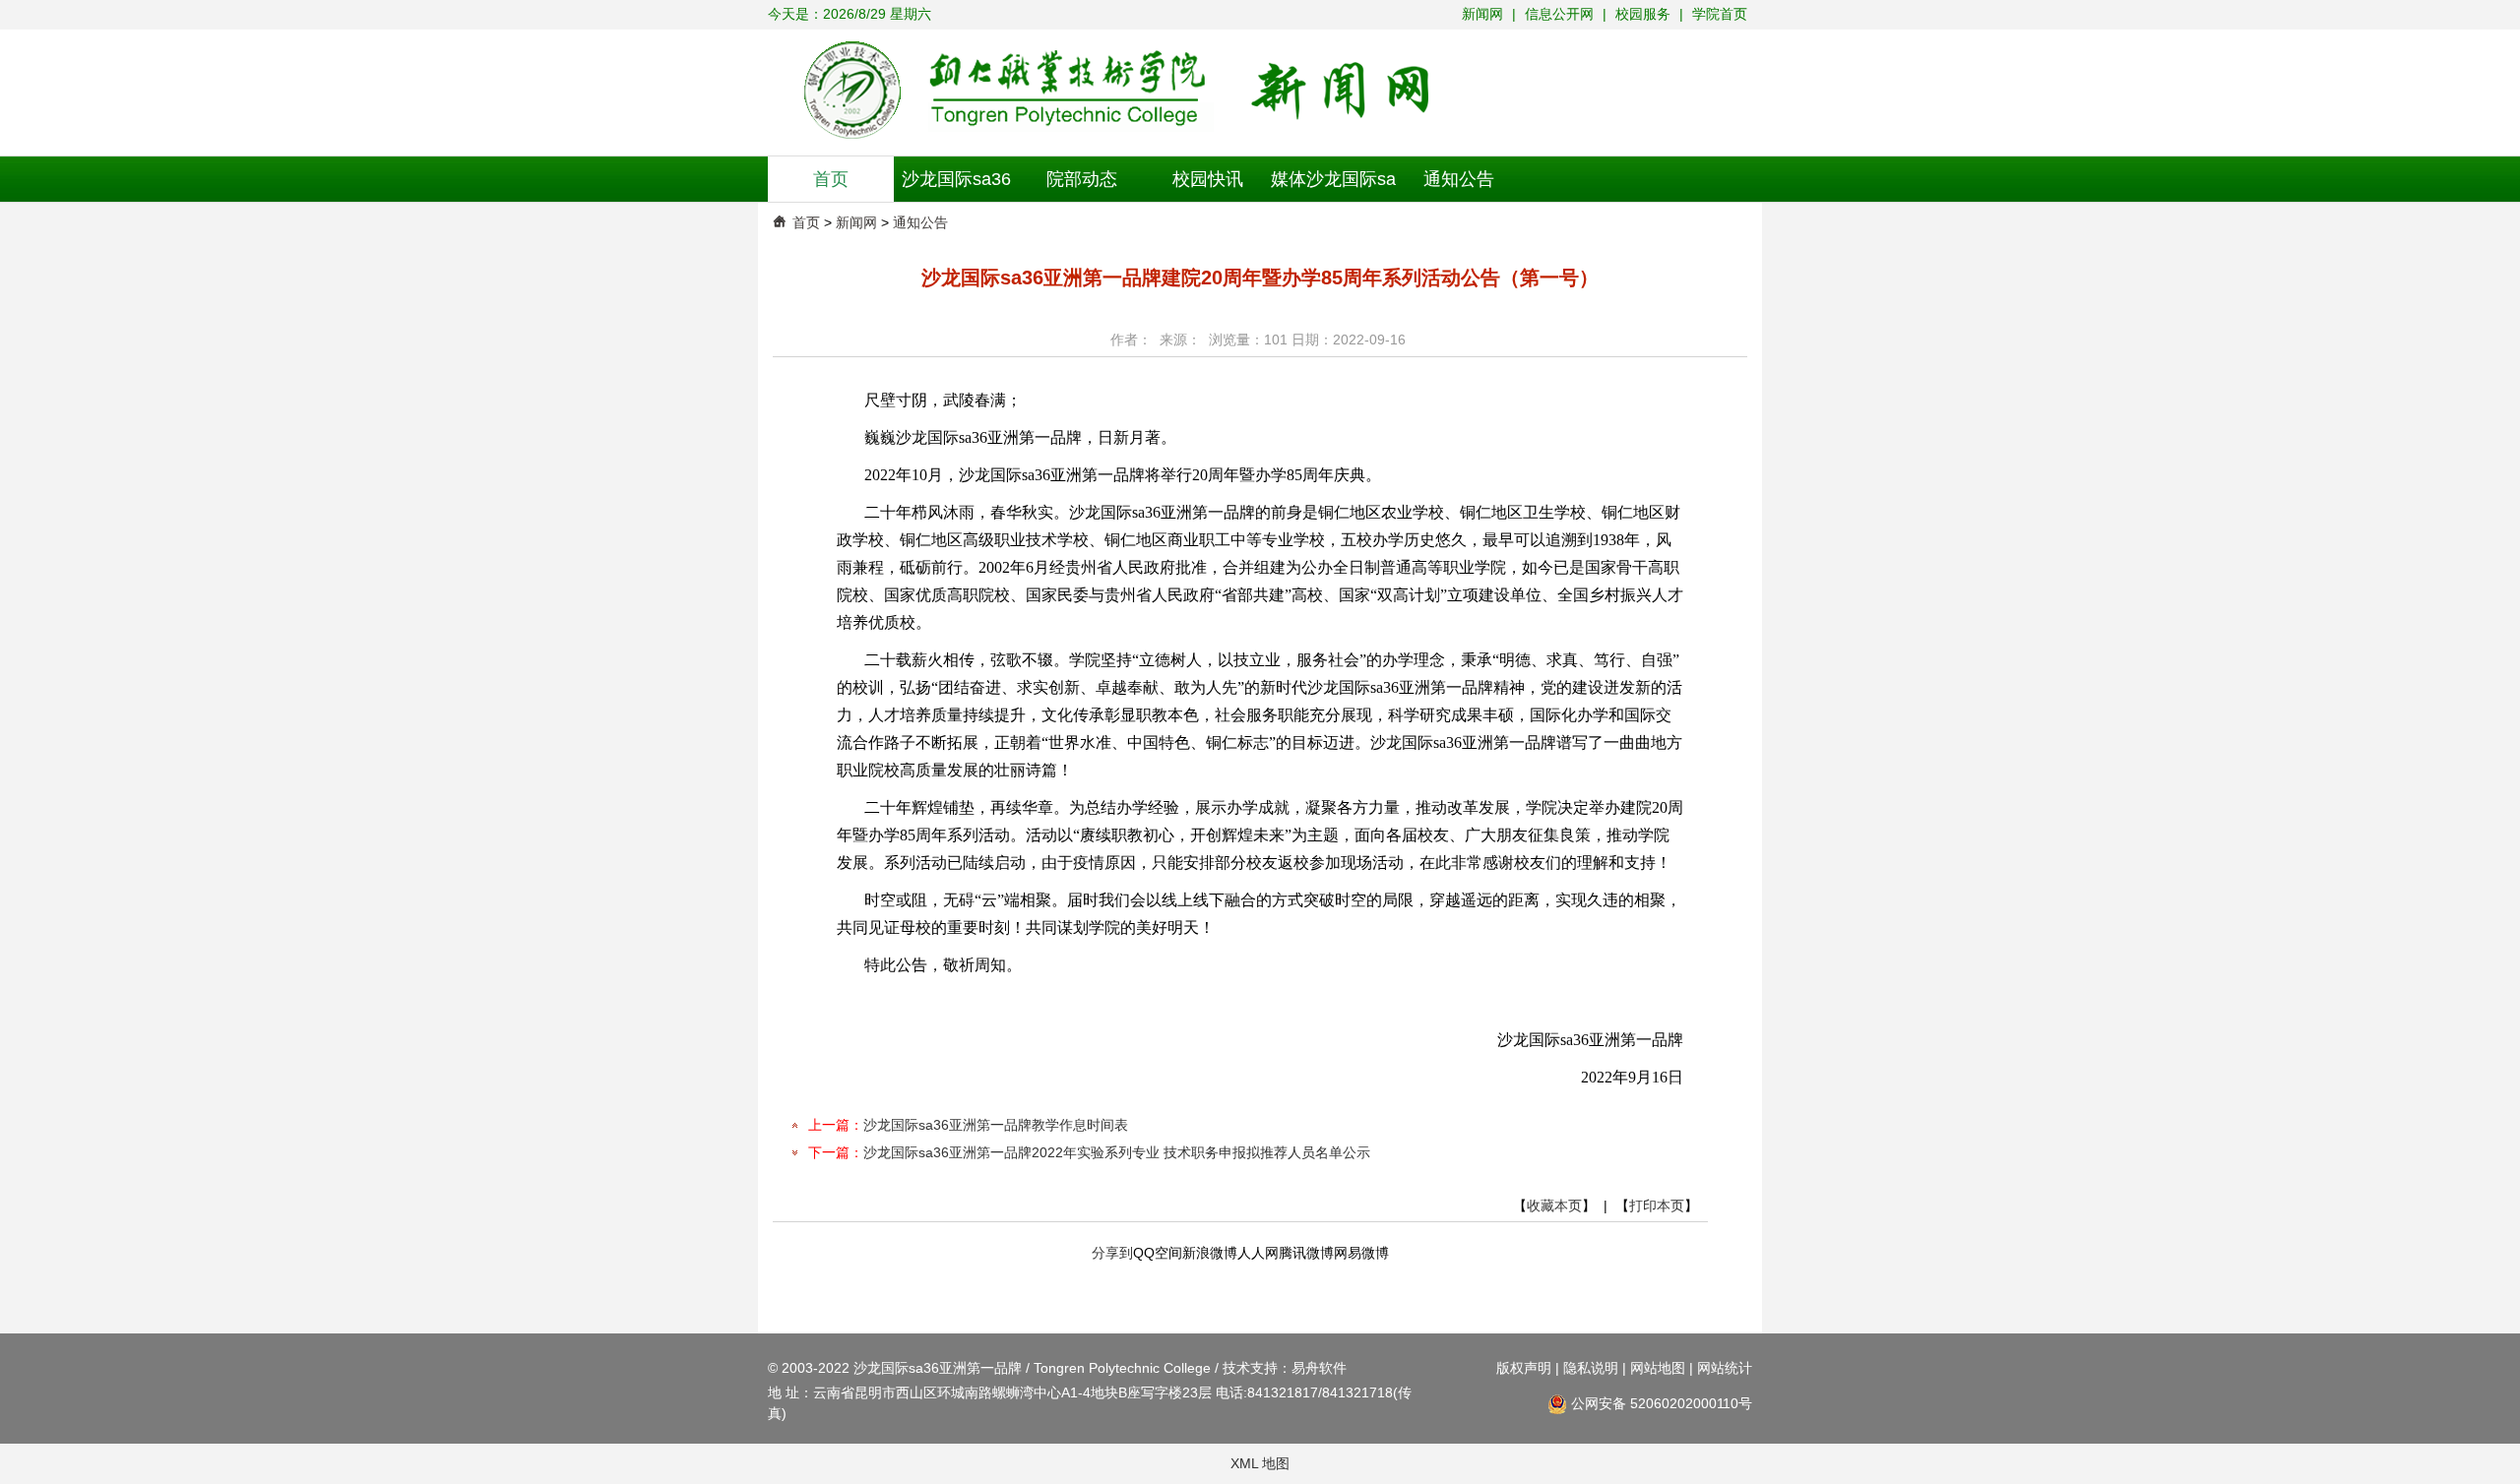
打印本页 (1657, 1206)
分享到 (1112, 1253)
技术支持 (1250, 1368)
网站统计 (1725, 1368)
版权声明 (1524, 1368)
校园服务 (1643, 14)
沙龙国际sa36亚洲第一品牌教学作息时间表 (996, 1125)
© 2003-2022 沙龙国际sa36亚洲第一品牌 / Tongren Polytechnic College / (995, 1368)
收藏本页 (1554, 1206)
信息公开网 (1561, 14)
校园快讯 (1208, 179)
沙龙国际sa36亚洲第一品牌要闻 (957, 185)
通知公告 (1459, 179)
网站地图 (1658, 1368)
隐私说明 (1591, 1368)
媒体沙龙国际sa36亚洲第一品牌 (1333, 185)
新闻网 (1484, 14)
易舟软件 (1319, 1368)
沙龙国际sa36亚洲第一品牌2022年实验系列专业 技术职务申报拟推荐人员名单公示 (1117, 1152)
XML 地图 (1260, 1463)
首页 (831, 179)
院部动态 (1082, 179)
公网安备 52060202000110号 (1660, 1403)
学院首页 (1720, 14)
